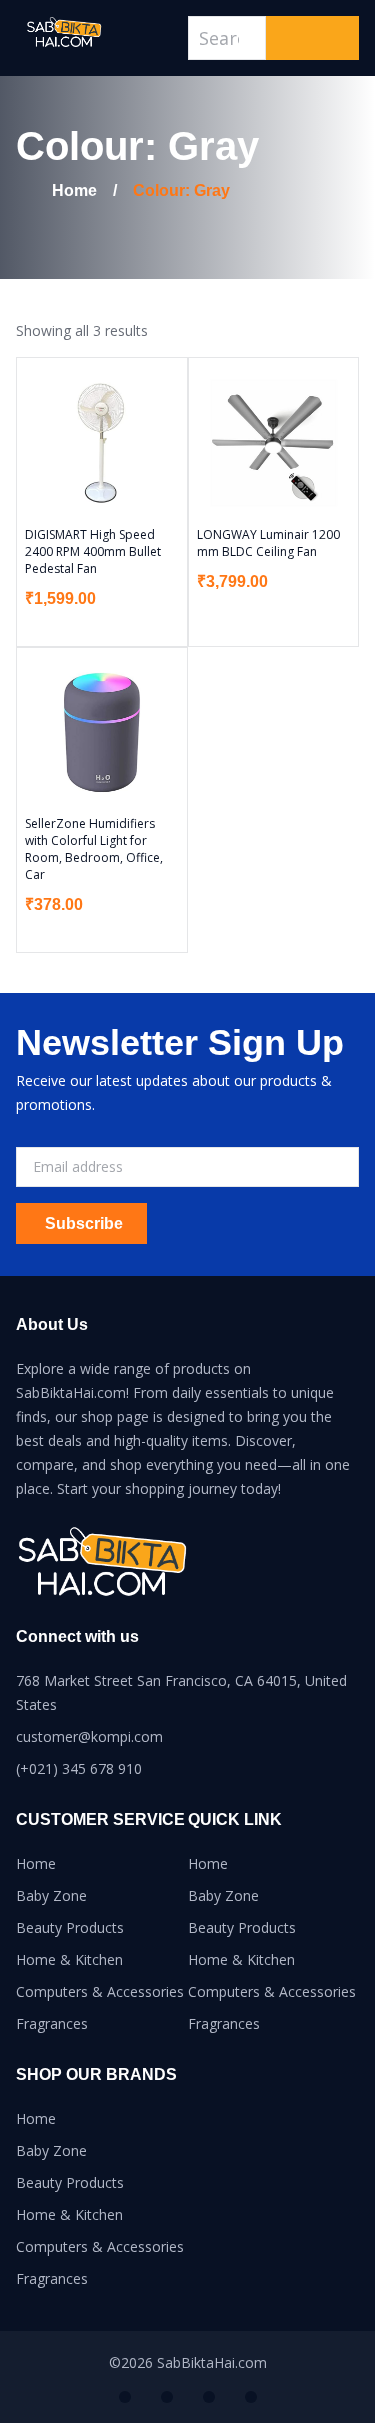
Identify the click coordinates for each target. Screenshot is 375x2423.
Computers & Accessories (100, 1991)
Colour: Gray (181, 190)
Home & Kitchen (69, 1959)
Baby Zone (51, 1895)
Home (36, 1863)
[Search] (312, 38)
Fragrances (52, 2023)
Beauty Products (70, 1927)
